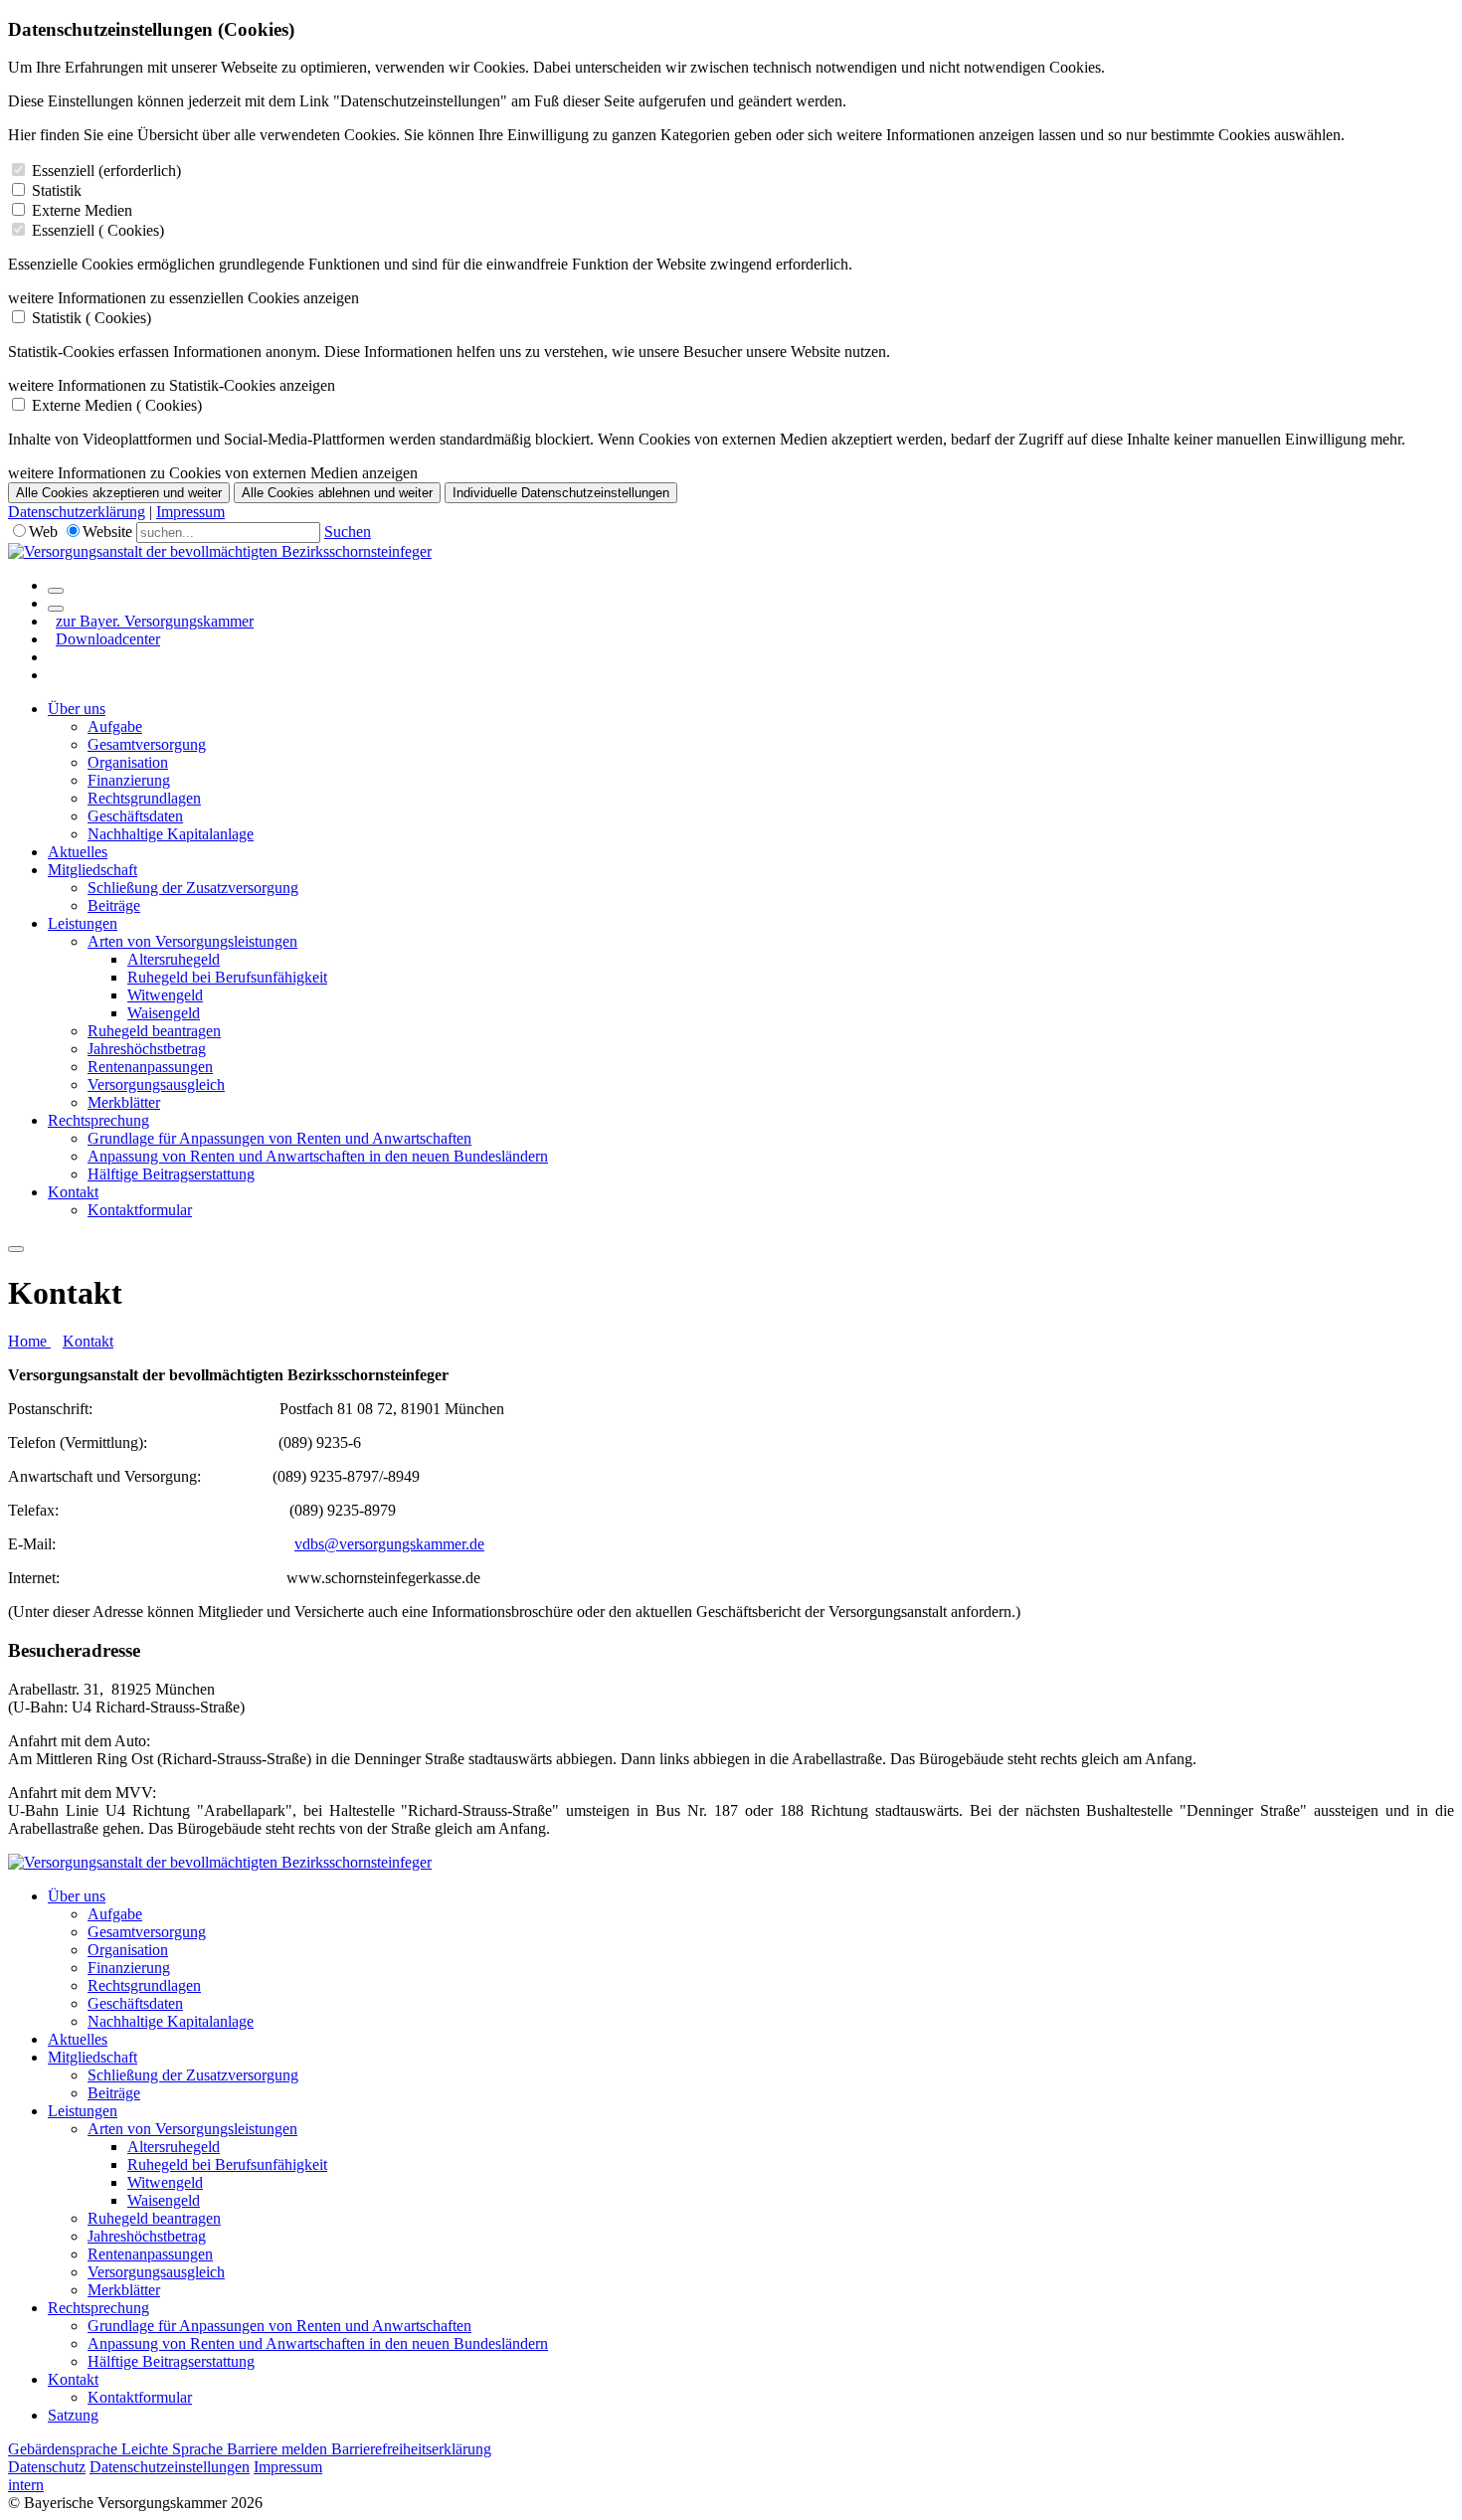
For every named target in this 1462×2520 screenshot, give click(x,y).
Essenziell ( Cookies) (98, 230)
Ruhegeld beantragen (154, 1031)
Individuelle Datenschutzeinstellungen (561, 493)
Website (107, 532)
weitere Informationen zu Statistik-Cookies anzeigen (172, 385)
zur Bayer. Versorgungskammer (155, 621)
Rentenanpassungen (150, 1067)
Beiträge (114, 905)
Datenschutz (47, 2467)
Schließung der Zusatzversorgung (193, 888)
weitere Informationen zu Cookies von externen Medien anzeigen (213, 473)
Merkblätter (124, 1102)
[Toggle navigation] (16, 1249)
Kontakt (73, 1192)
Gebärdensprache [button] (65, 2449)
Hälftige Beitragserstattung (171, 1174)
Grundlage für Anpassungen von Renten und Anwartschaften (279, 1138)
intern (26, 2485)
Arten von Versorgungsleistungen (192, 941)
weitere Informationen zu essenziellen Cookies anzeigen (183, 298)
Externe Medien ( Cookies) (117, 405)
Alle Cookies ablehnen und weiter (337, 493)
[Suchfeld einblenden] (56, 591)
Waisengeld (164, 1013)
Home (29, 1341)
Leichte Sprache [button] (174, 2449)
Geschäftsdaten (135, 816)
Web (43, 532)
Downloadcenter (108, 639)
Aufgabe (115, 726)
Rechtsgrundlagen (144, 798)
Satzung (73, 2415)
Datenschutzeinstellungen (170, 2467)
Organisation (128, 762)
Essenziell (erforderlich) (106, 171)
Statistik (57, 190)
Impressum (190, 512)
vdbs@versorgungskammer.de (389, 1544)
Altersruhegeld (174, 959)
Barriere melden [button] (279, 2449)
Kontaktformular (140, 1210)
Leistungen (83, 923)
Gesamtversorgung (147, 744)
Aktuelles (78, 852)
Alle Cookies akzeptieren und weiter (119, 493)
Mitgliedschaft (92, 870)
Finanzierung (129, 780)
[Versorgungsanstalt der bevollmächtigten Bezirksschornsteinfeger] (220, 551)
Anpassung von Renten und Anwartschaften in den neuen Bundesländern (318, 1156)
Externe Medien (82, 210)
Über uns (77, 709)
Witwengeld (165, 995)
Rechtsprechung (98, 1120)
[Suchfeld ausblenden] (56, 609)
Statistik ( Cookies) (91, 318)
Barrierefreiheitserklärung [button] (411, 2449)
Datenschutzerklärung (77, 512)
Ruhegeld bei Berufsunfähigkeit (227, 977)
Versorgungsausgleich (156, 1084)
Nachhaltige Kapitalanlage (171, 834)
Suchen (348, 532)
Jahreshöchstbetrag (147, 1049)
